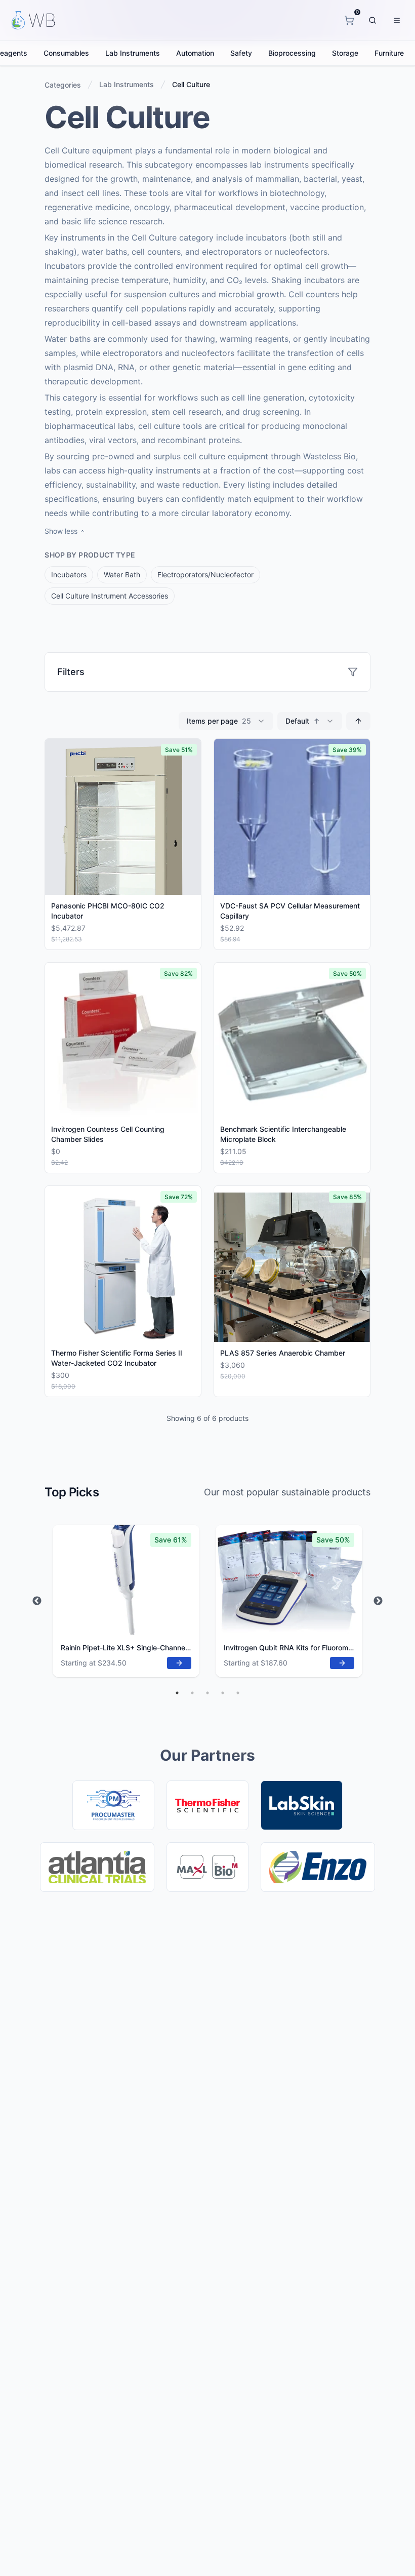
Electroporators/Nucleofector (205, 574)
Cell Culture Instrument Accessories (110, 596)
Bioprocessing (292, 53)
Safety (241, 53)
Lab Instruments (133, 53)
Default (303, 721)
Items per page (219, 721)
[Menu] (397, 20)
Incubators (69, 574)
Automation (195, 53)
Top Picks (72, 1492)
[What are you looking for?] (372, 20)
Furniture (389, 53)
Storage (345, 53)
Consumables (66, 53)
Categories (63, 85)
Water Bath (122, 574)
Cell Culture (191, 84)
